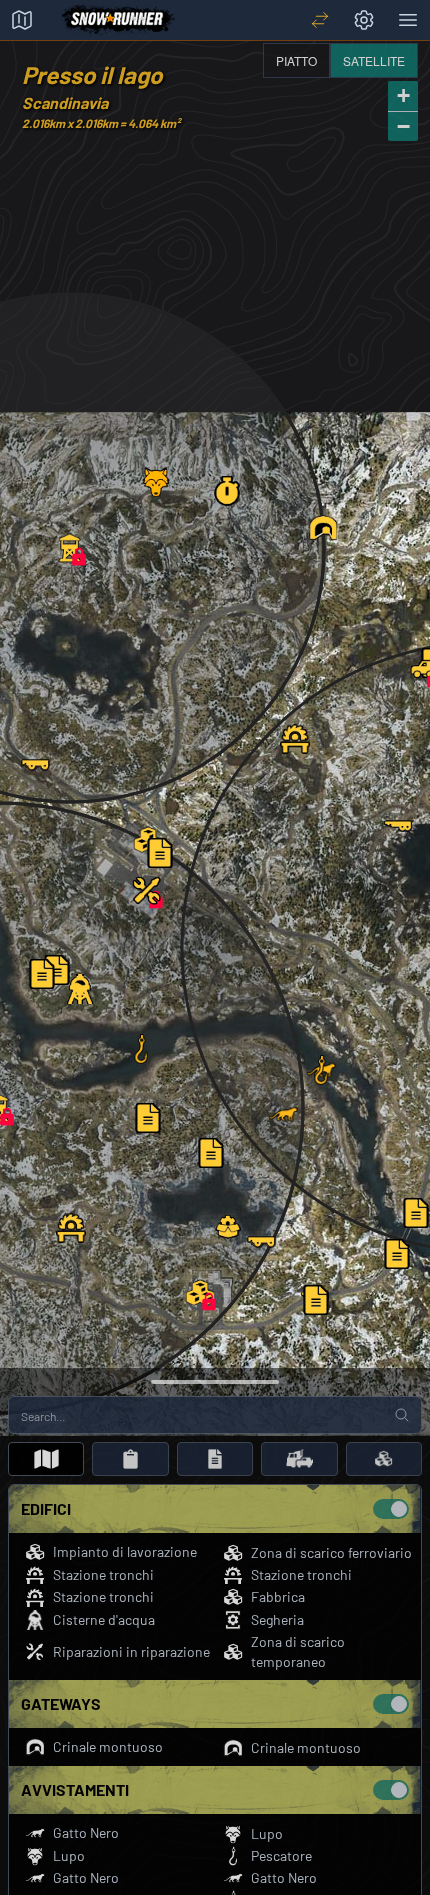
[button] (200, 1293)
